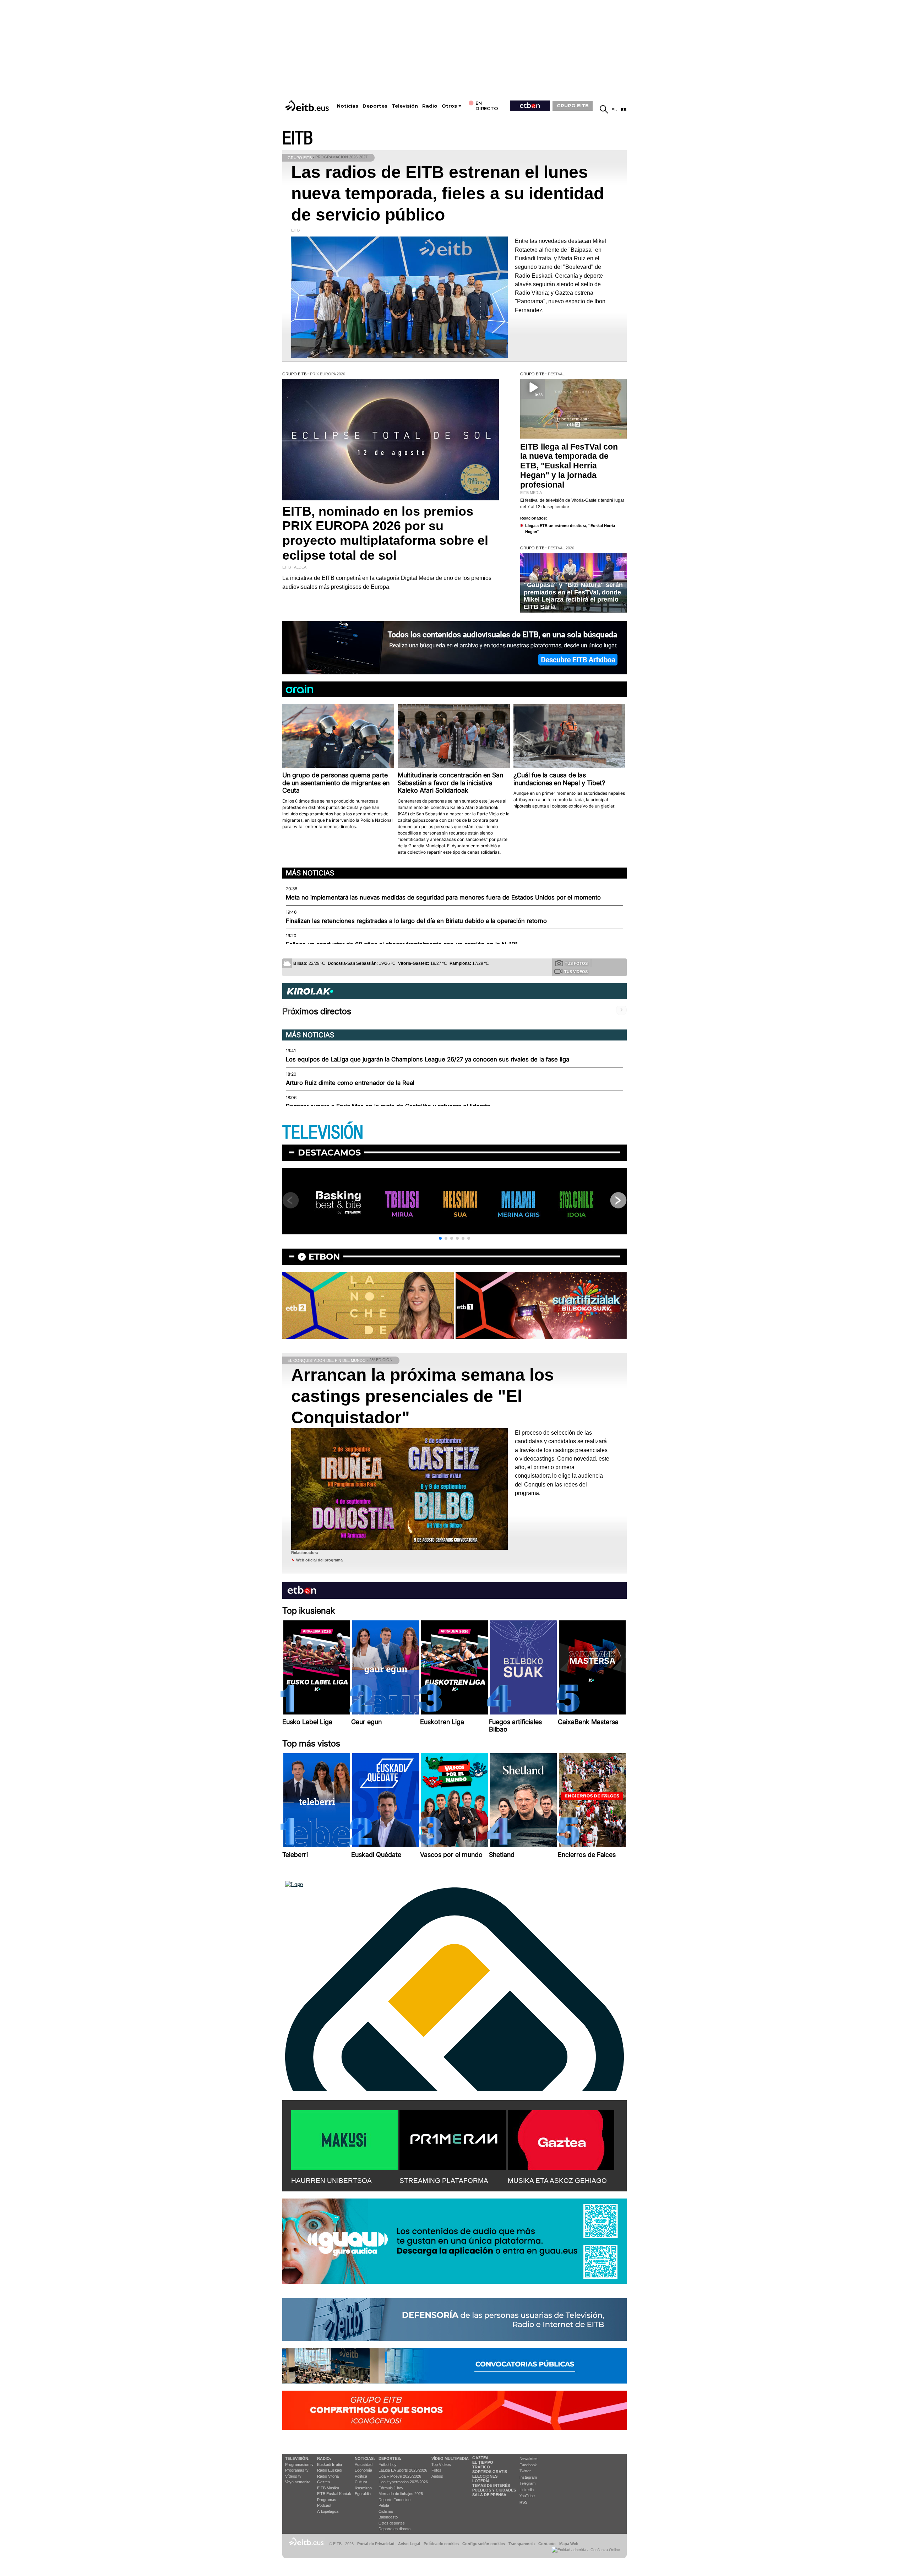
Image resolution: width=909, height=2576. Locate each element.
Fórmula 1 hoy (391, 2488)
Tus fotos (576, 963)
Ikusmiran (363, 2488)
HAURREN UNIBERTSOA (331, 2181)
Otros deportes (392, 2523)
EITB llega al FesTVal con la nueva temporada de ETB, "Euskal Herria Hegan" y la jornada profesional (569, 466)
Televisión (405, 106)
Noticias (348, 106)
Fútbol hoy (388, 2464)
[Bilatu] (604, 109)
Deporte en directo (394, 2529)
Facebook (528, 2465)
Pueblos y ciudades (494, 2490)
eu (614, 110)
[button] (440, 1238)
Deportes (375, 106)
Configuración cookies (484, 2544)
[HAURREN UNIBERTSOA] (344, 2138)
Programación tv (299, 2464)
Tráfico (481, 2467)
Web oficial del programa (319, 1560)
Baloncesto (388, 2517)
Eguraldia (363, 2494)
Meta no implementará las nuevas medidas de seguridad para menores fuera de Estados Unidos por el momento (443, 897)
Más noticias (310, 873)
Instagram (528, 2477)
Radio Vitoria (328, 2476)
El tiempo (483, 2462)
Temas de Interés (491, 2485)
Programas (327, 2500)
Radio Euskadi (330, 2470)
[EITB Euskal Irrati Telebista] (308, 106)
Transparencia (522, 2544)
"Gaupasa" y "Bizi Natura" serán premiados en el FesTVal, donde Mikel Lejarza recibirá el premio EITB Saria (573, 596)
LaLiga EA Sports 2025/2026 (403, 2470)
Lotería (481, 2481)
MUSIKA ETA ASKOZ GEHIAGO (557, 2181)
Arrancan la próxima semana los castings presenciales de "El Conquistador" (423, 1396)
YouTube (527, 2496)
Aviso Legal (409, 2544)
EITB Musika (328, 2488)
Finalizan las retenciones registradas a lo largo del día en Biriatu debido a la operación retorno (416, 921)
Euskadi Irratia (330, 2464)
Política (361, 2476)
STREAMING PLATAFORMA (444, 2181)
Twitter (525, 2471)
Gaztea (323, 2482)
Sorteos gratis (490, 2472)
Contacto (547, 2544)
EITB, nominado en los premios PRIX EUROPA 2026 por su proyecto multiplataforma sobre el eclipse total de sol (385, 533)
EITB (298, 138)
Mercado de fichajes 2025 (401, 2494)
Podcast (324, 2505)
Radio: (324, 2458)
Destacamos (329, 1153)
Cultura (361, 2482)
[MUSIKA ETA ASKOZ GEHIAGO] (561, 2138)
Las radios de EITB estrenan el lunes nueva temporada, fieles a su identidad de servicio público (448, 193)
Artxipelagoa (328, 2511)
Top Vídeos (441, 2464)
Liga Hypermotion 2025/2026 (403, 2482)
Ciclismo (386, 2511)
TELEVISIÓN (323, 1133)
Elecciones (485, 2476)
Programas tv (297, 2470)
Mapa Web (569, 2544)
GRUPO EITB (573, 105)
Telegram (527, 2483)
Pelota (384, 2505)
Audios (437, 2476)
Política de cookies (441, 2544)
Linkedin (527, 2490)
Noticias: (365, 2458)
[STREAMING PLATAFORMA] (453, 2138)
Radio (430, 106)
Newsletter (529, 2458)
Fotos (436, 2470)
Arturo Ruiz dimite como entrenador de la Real (350, 1083)
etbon (324, 1257)
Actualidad (364, 2464)
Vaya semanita (298, 2482)
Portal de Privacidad (376, 2544)
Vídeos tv (293, 2476)
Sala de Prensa (489, 2495)
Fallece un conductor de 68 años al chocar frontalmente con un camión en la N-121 (402, 944)
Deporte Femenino (394, 2500)
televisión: (297, 2458)
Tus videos (576, 972)
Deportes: (390, 2458)
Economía (363, 2470)
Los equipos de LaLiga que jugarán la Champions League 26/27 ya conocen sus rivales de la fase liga (428, 1059)
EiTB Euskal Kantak (334, 2494)
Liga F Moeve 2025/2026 (400, 2476)
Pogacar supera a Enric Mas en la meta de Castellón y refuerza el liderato (388, 1106)
